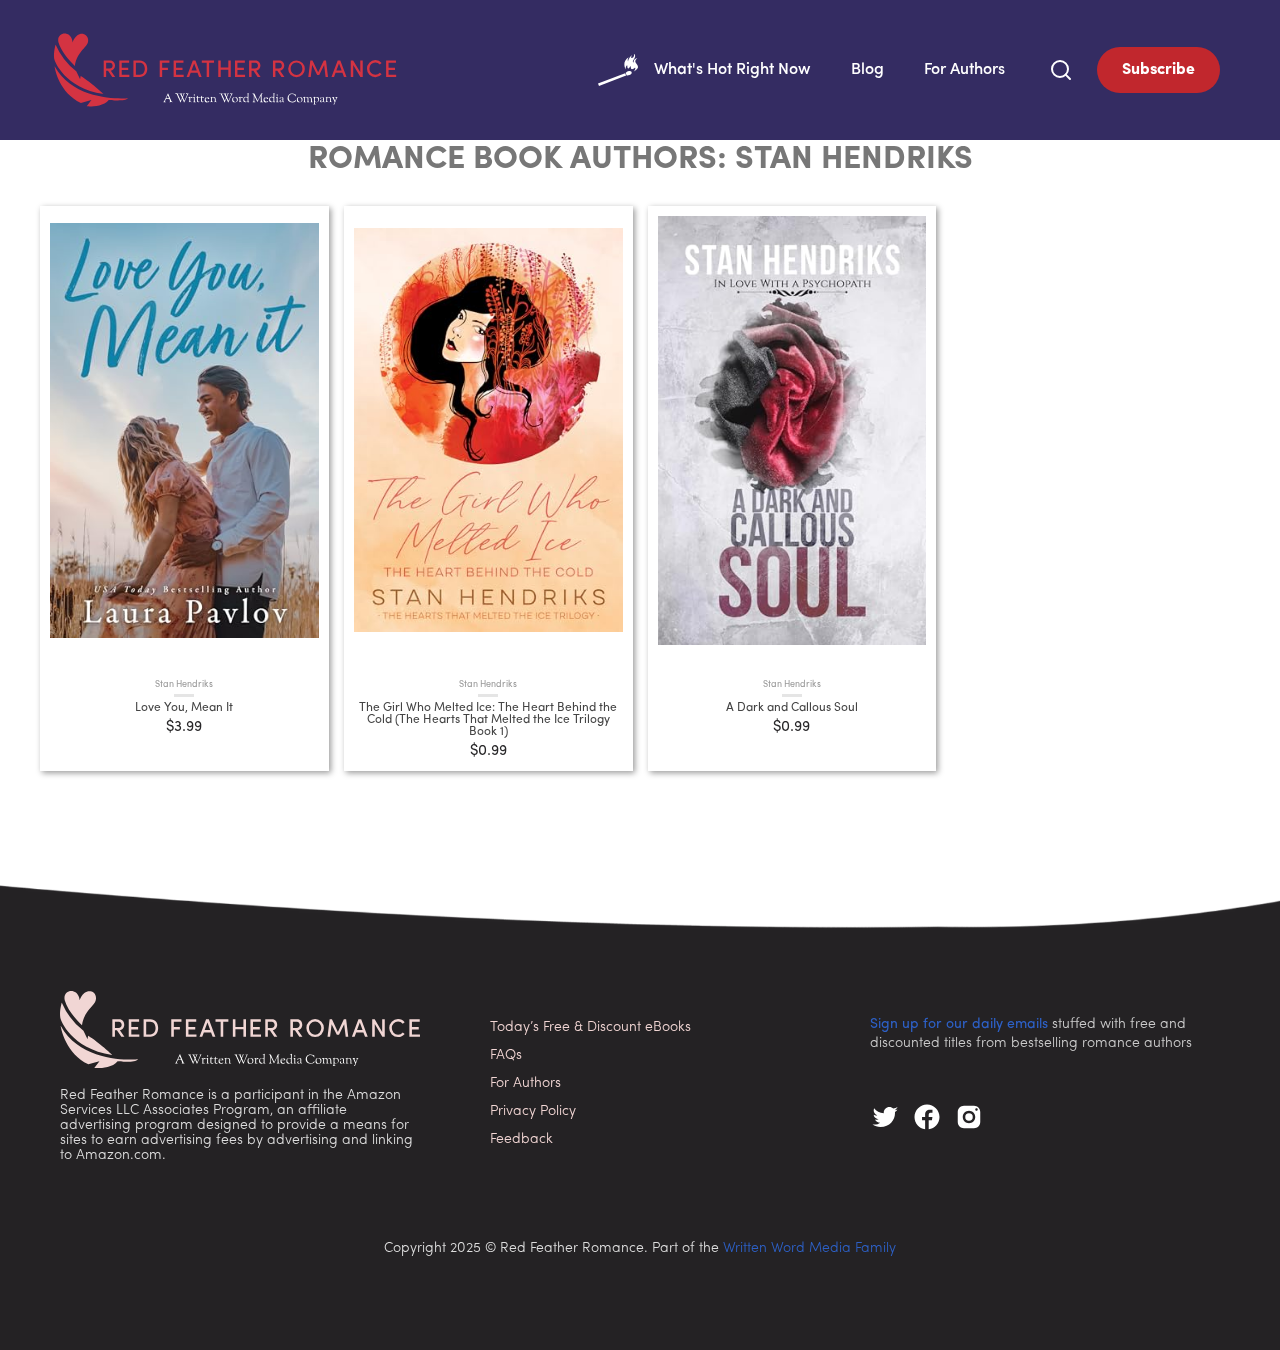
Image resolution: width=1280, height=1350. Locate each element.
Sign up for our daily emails (959, 1024)
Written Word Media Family (809, 1248)
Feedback (521, 1139)
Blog (867, 70)
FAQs (506, 1055)
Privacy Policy (533, 1111)
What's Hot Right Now (732, 70)
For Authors (964, 70)
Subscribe (1158, 70)
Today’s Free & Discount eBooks (590, 1027)
